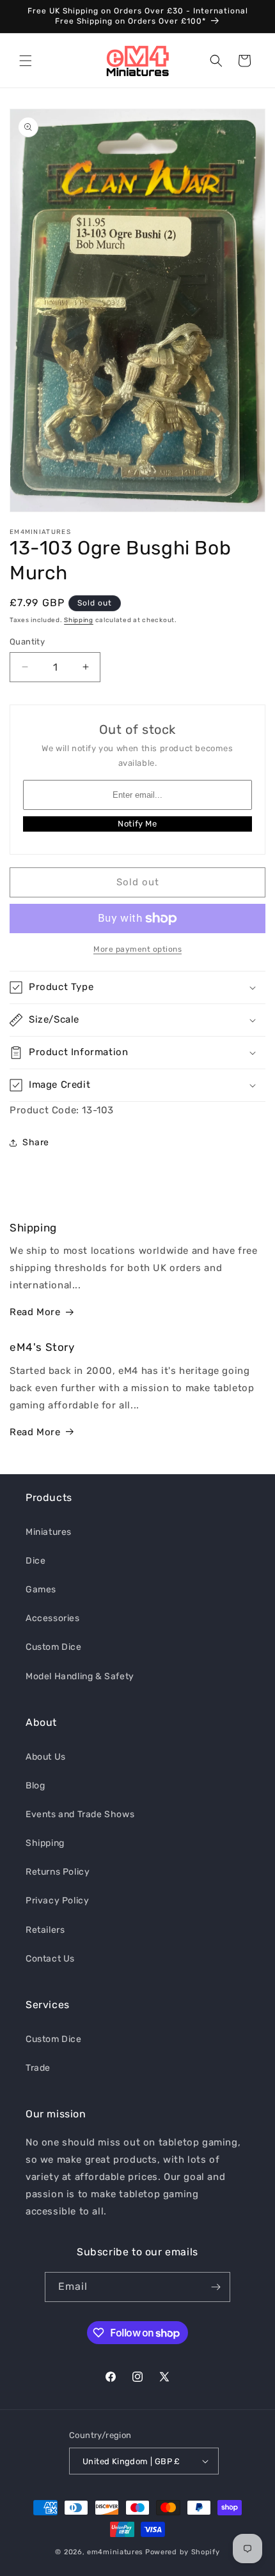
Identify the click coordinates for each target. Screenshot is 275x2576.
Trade (38, 2068)
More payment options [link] (137, 949)
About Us (46, 1757)
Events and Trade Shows (80, 1814)
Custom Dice (54, 1647)
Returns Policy (58, 1872)
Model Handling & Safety (80, 1676)
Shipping (79, 620)
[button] (26, 61)
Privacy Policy (57, 1901)
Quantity (27, 642)
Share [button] (36, 1142)
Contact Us (50, 1959)
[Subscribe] (216, 2287)
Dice (35, 1561)
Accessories (53, 1618)
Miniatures (49, 1532)
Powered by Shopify (183, 2552)
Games (41, 1589)
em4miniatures (115, 2552)
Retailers (45, 1930)
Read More (35, 1312)
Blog (35, 1786)
